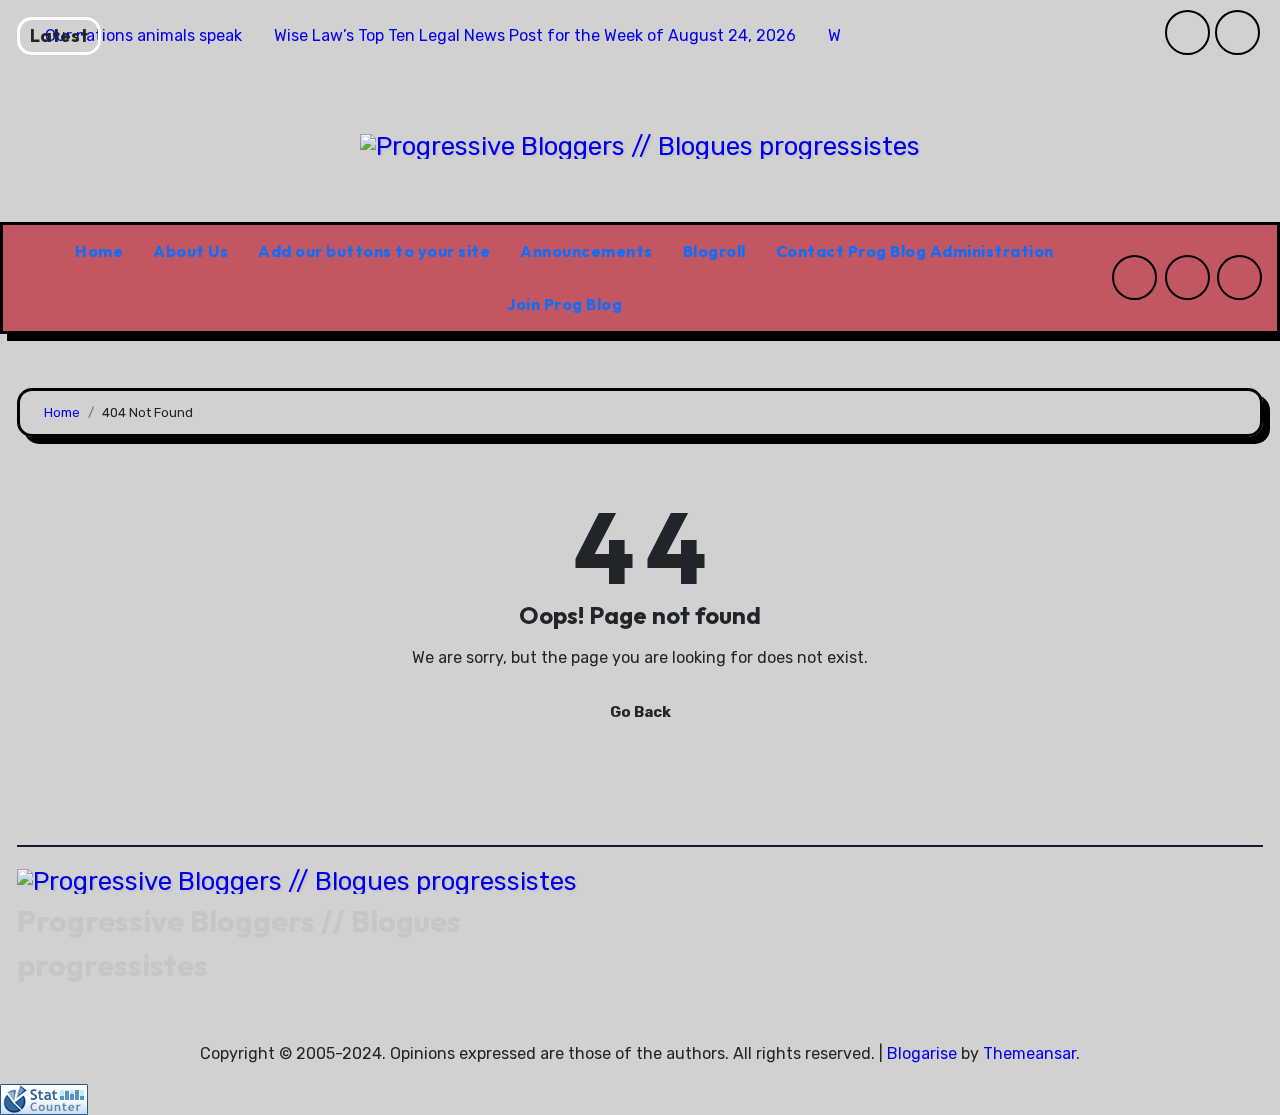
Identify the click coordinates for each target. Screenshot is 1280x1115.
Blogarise (922, 1053)
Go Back (640, 712)
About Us (190, 251)
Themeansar (1029, 1053)
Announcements (586, 251)
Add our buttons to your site (374, 251)
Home (99, 251)
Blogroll (714, 251)
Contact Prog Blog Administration (915, 251)
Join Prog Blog (564, 304)
